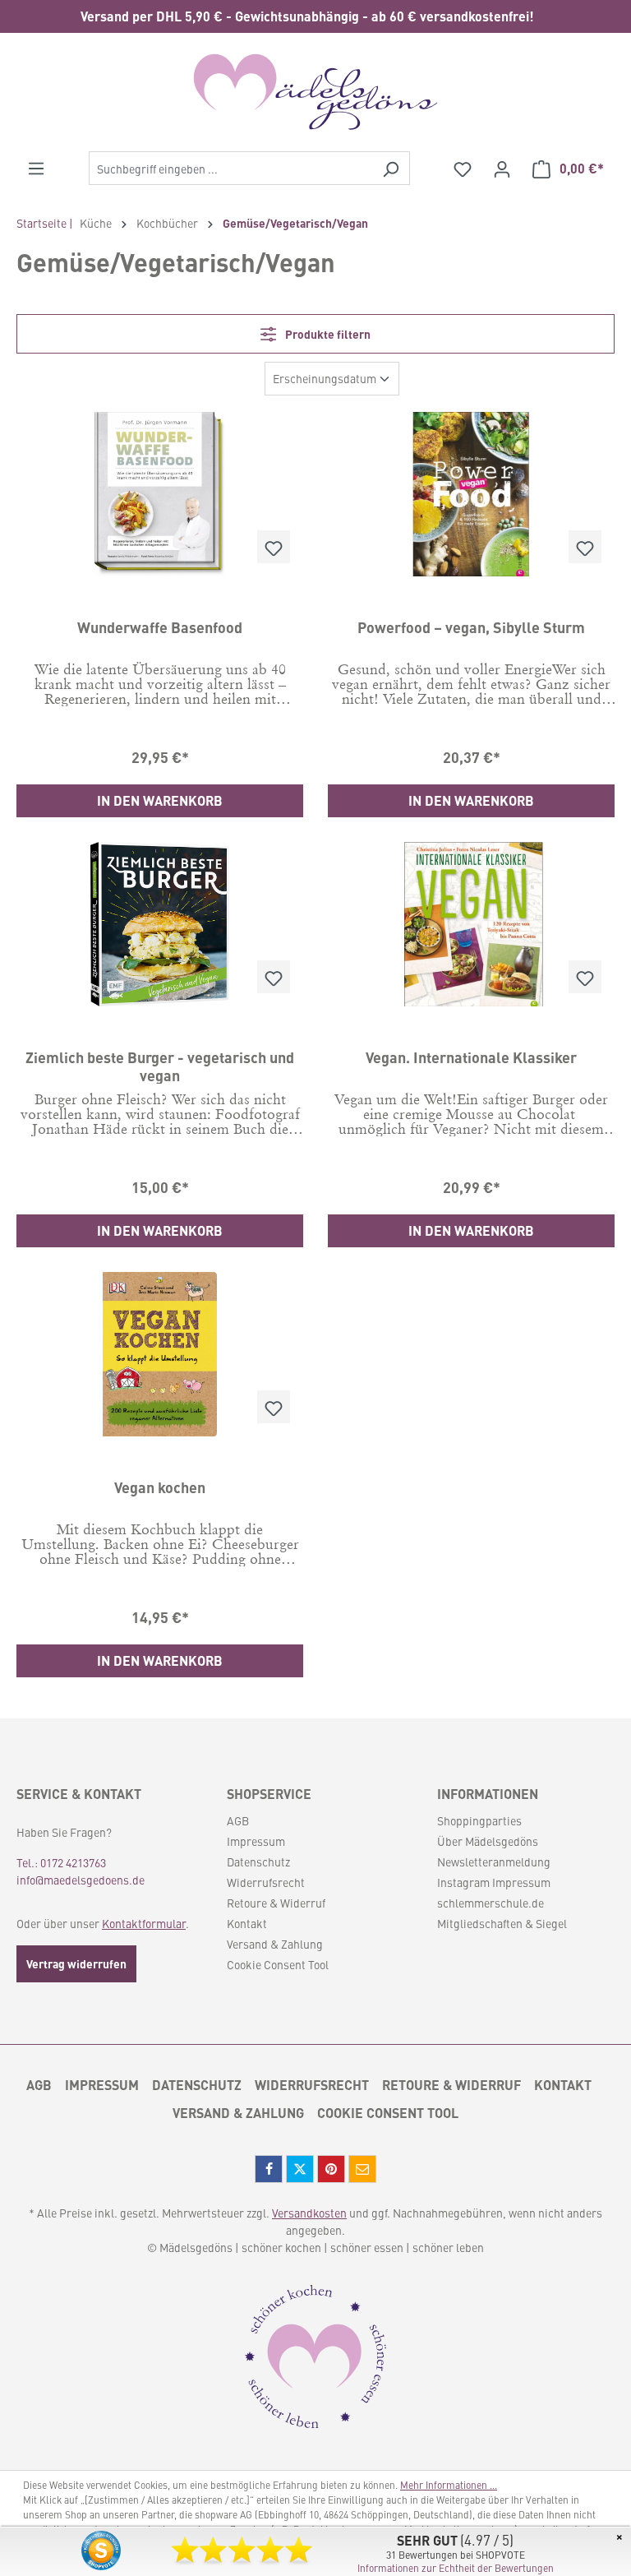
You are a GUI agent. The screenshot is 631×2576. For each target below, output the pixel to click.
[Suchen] (391, 168)
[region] (315, 16)
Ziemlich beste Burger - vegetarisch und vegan (160, 1066)
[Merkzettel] (463, 169)
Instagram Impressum (494, 1882)
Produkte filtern (327, 334)
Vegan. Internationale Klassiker (471, 1057)
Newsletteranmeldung (494, 1861)
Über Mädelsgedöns (488, 1841)
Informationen (488, 1794)
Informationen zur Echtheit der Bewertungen (456, 2568)
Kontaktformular (144, 1923)
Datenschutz (258, 1861)
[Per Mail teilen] (362, 2169)
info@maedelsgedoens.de (81, 1880)
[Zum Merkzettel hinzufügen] (274, 547)
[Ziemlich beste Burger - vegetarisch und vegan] (160, 924)
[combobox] (230, 168)
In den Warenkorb (160, 800)
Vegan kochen (160, 1487)
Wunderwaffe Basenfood (160, 627)
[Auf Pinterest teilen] (331, 2169)
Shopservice (269, 1794)
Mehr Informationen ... (449, 2485)
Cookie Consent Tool (278, 1964)
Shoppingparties (479, 1820)
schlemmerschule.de (491, 1903)
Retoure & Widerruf (276, 1903)
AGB (238, 1820)
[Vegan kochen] (160, 1354)
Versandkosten (309, 2213)
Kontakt (247, 1923)
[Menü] (36, 168)
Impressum (256, 1841)
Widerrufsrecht (266, 1882)
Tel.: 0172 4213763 (61, 1862)
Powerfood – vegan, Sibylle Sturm (471, 627)
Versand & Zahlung (275, 1944)
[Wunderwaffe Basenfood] (160, 494)
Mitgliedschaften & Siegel (502, 1923)
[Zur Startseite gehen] (315, 92)
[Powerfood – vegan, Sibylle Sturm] (471, 494)
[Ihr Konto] (502, 169)
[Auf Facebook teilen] (269, 2169)
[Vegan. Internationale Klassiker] (471, 924)
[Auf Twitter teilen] (300, 2169)
